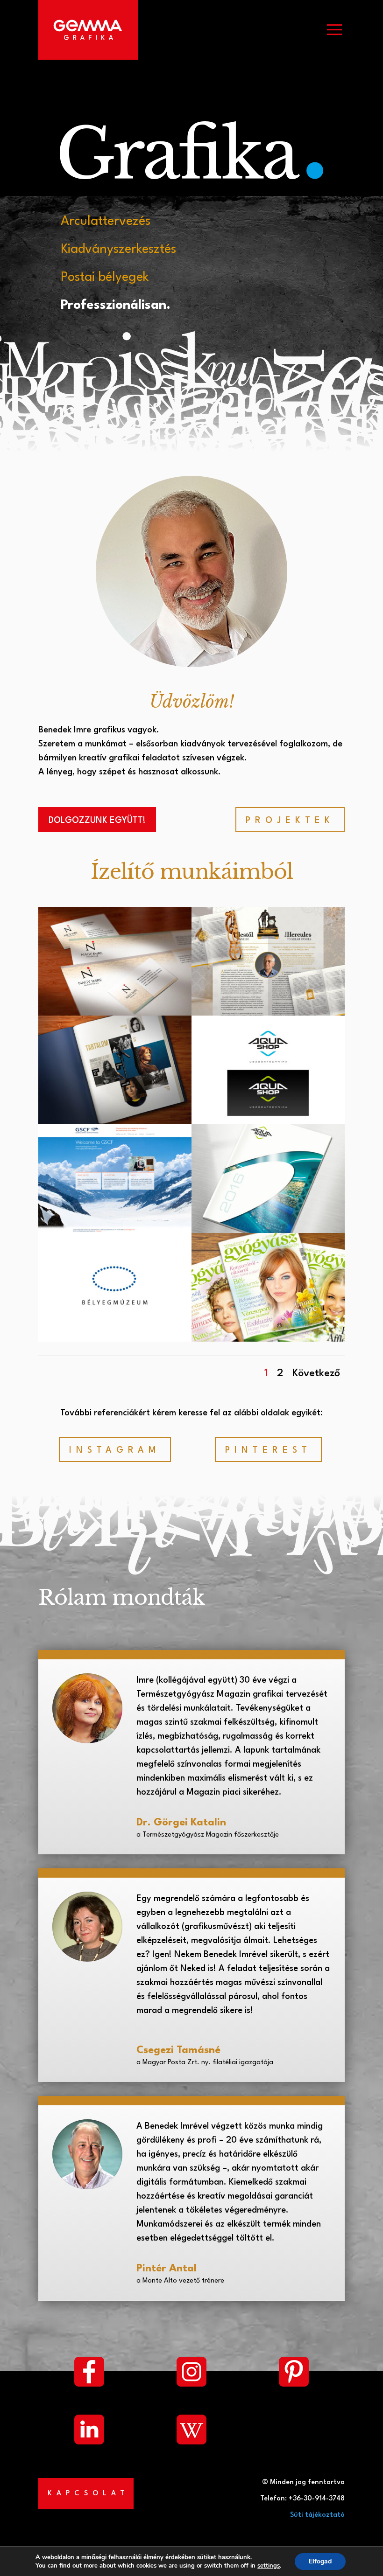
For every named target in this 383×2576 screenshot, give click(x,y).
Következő (316, 1373)
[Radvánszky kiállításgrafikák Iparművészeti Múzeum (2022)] (268, 1013)
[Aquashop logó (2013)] (268, 1122)
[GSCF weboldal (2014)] (115, 1231)
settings (269, 2566)
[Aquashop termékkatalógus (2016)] (268, 1231)
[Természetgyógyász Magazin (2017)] (268, 1339)
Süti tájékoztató (317, 2515)
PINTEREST (268, 1450)
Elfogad (320, 2561)
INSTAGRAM (115, 1450)
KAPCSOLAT (88, 2494)
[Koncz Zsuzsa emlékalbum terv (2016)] (115, 1122)
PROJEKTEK (290, 821)
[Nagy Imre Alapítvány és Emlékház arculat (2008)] (115, 1013)
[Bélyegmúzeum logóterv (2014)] (115, 1339)
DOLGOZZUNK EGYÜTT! (97, 821)
